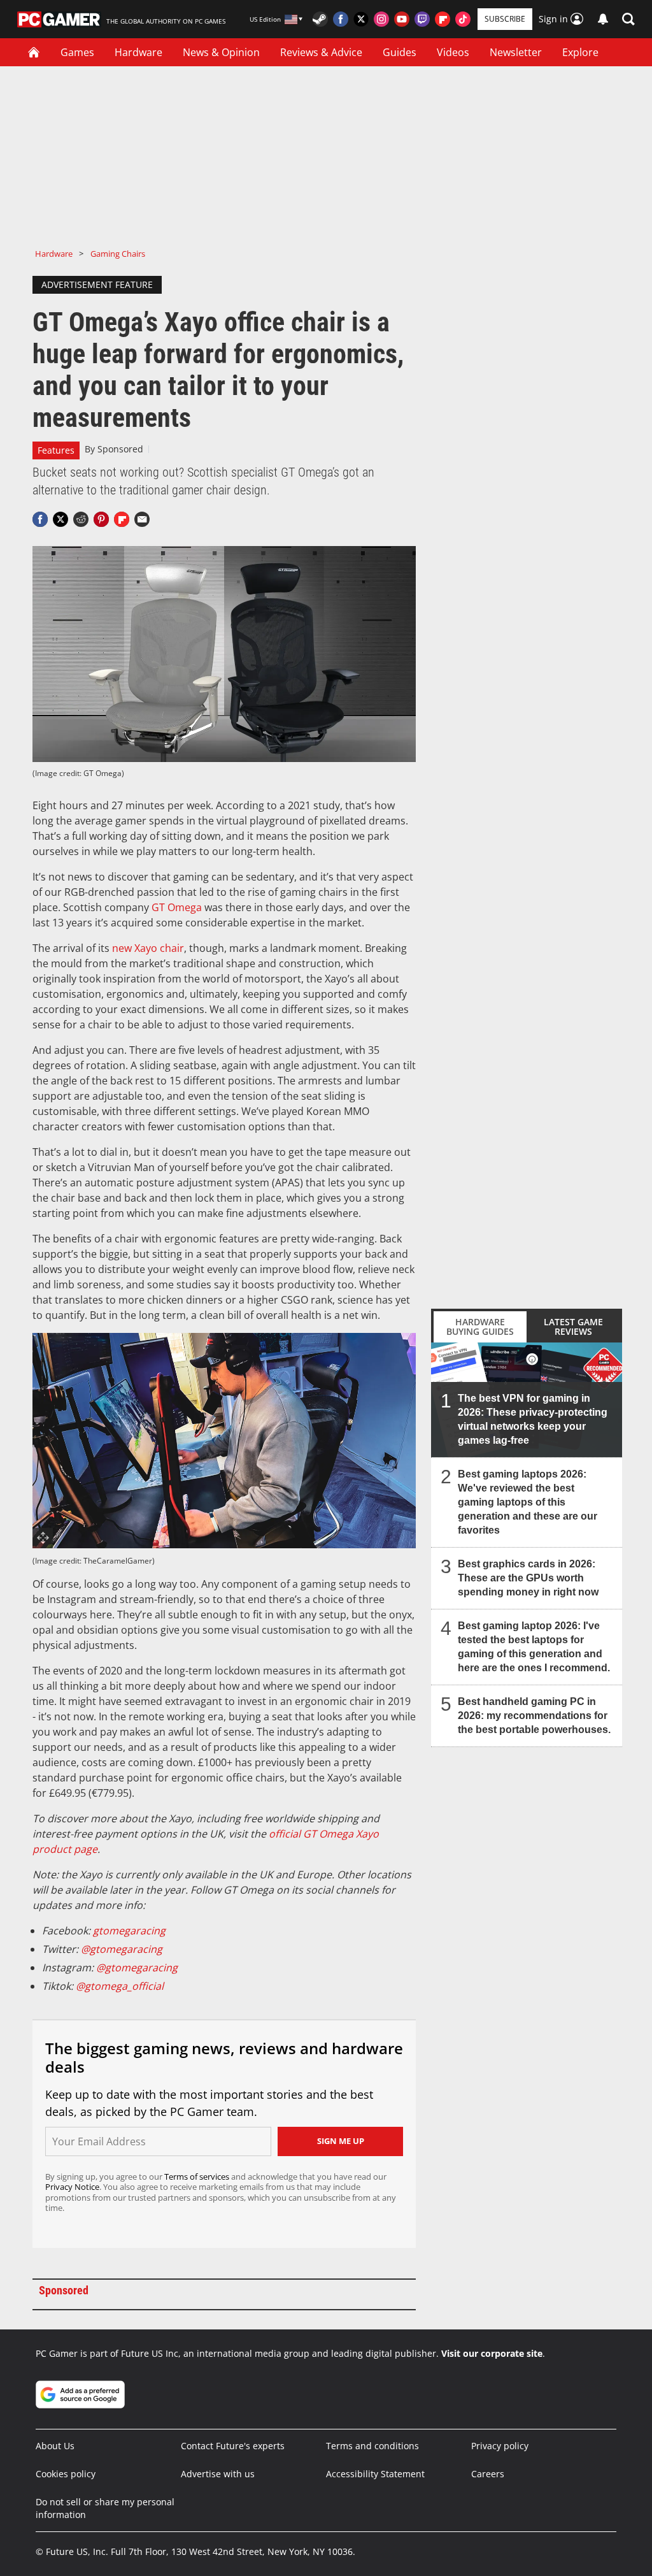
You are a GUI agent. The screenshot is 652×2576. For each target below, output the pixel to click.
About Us (55, 2446)
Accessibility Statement (375, 2474)
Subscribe (505, 19)
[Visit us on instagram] (381, 19)
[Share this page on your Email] (142, 519)
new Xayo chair (148, 948)
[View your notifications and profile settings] (603, 19)
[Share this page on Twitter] (60, 519)
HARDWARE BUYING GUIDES (480, 1327)
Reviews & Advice (321, 52)
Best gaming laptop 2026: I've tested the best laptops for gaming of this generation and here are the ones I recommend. (534, 1647)
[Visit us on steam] (320, 19)
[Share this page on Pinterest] (101, 519)
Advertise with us (218, 2474)
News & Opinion (221, 52)
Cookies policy (66, 2474)
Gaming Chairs (118, 254)
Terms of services (198, 2177)
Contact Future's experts (233, 2446)
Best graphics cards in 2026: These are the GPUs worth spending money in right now (528, 1578)
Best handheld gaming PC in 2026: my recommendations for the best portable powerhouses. (534, 1716)
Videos (453, 52)
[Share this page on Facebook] (40, 519)
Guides (400, 52)
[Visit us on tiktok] (463, 19)
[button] (628, 19)
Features (56, 450)
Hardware (138, 52)
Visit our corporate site (492, 2353)
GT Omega (177, 907)
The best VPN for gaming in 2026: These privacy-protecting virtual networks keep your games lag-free (533, 1419)
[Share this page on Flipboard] (122, 519)
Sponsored (120, 449)
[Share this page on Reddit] (81, 519)
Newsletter (516, 52)
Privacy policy (500, 2446)
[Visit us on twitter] (361, 19)
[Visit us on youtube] (402, 19)
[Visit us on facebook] (341, 19)
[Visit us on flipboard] (443, 19)
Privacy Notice (72, 2187)
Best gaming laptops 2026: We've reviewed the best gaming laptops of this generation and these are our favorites (528, 1502)
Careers (488, 2474)
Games (77, 52)
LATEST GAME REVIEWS (573, 1327)
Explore (580, 52)
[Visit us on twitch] (422, 19)
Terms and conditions (372, 2446)
